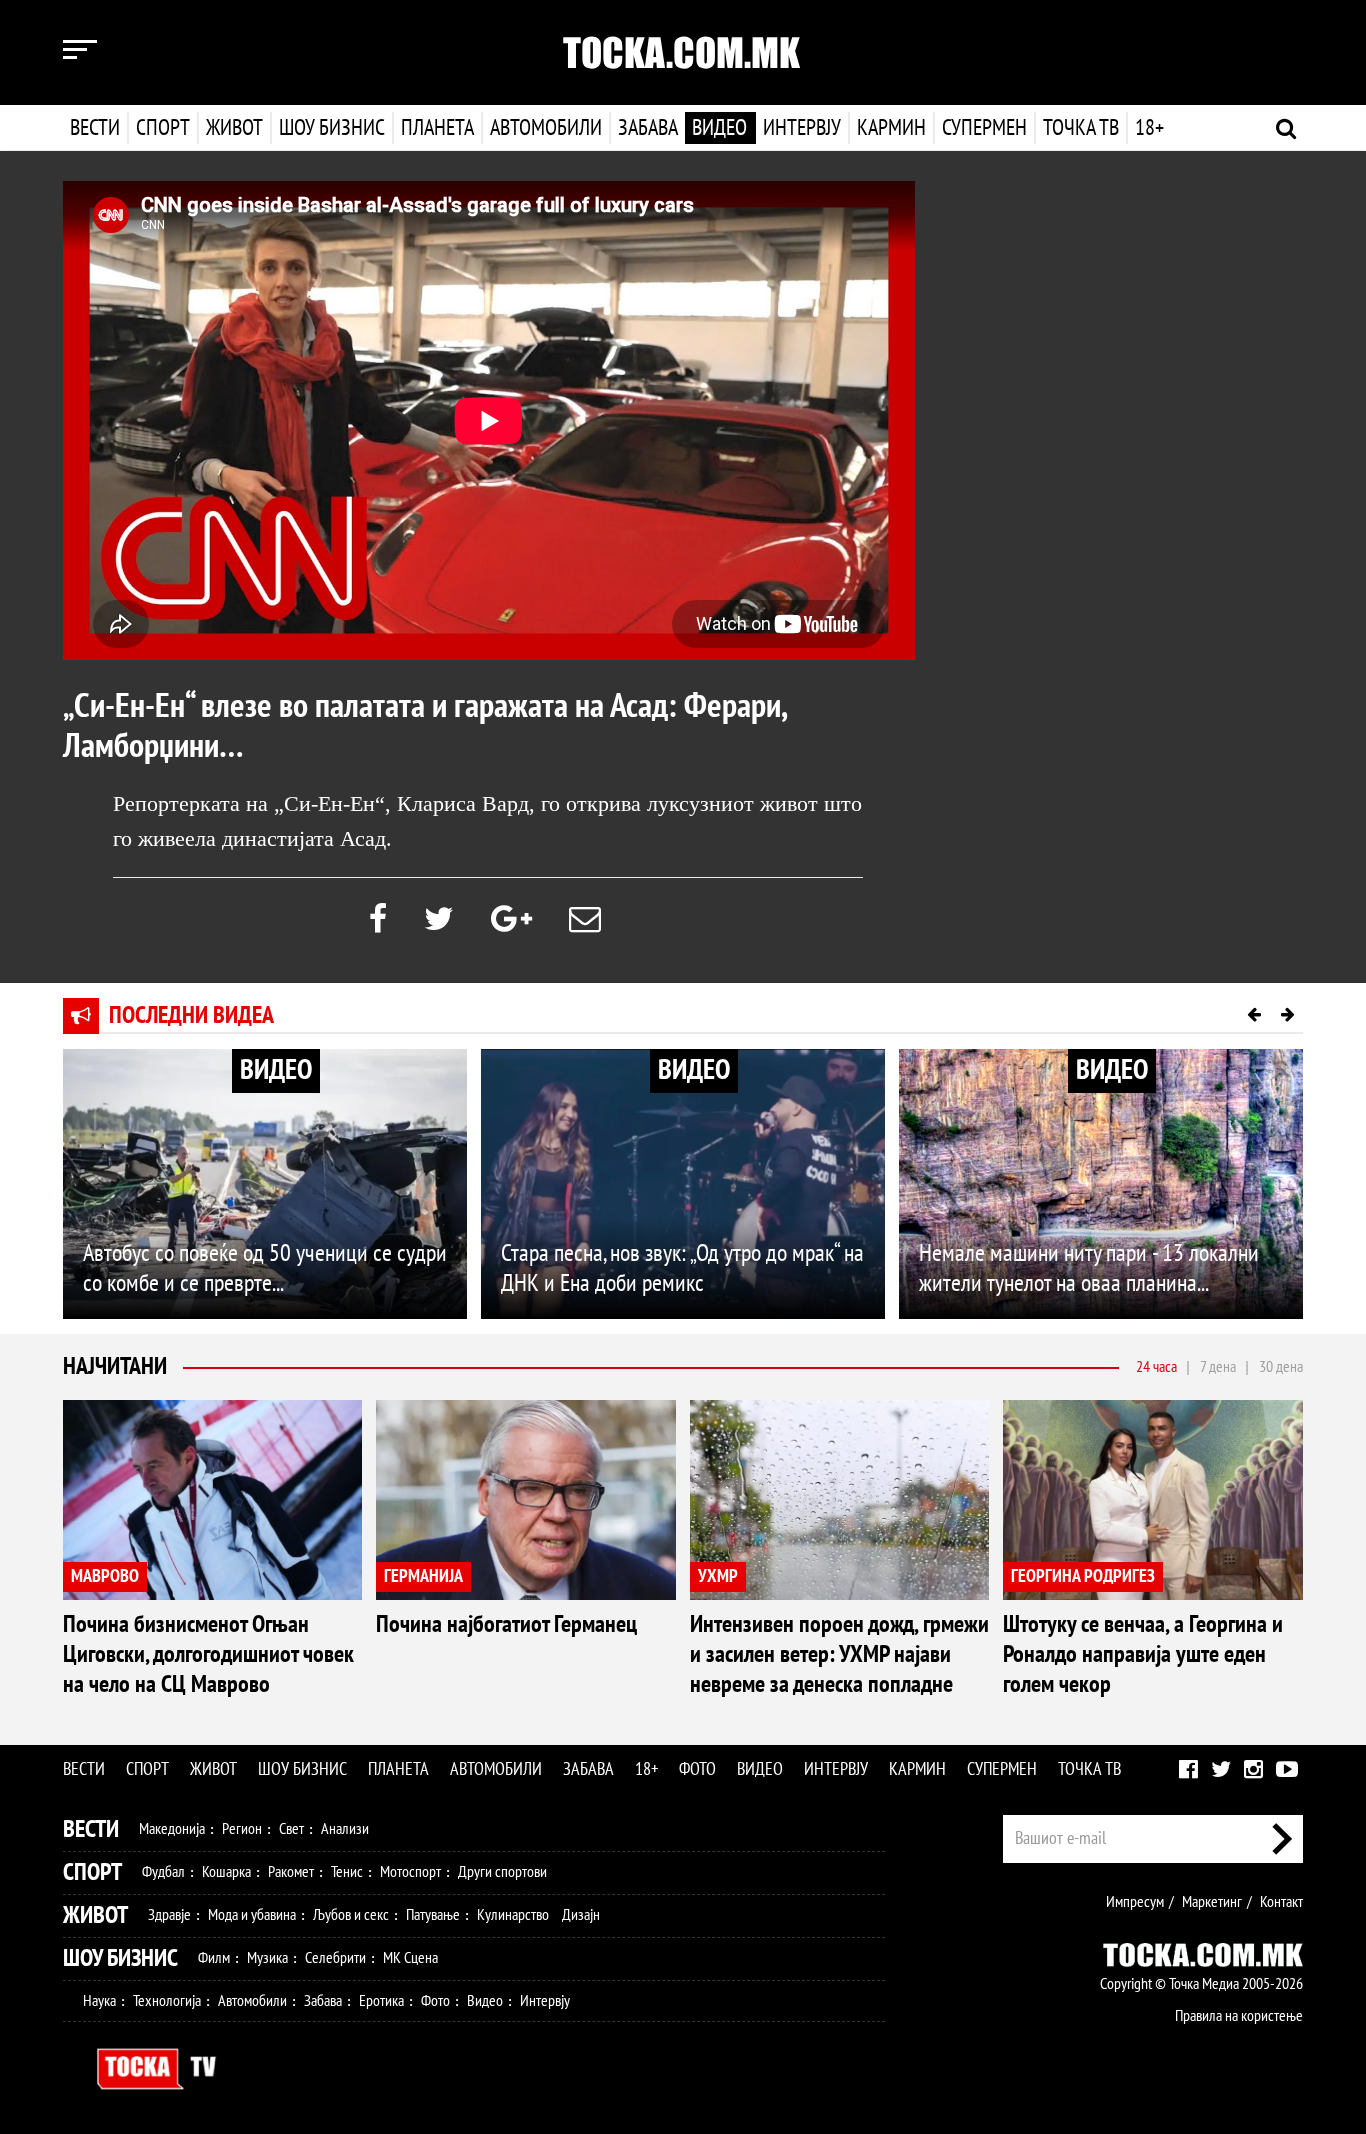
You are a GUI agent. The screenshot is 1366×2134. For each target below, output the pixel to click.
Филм (214, 1958)
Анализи (345, 1829)
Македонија (172, 1829)
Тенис (347, 1872)
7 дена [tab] (1218, 1367)
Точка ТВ (1081, 128)
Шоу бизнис (332, 128)
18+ (1149, 128)
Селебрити (335, 1958)
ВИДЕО (276, 1070)
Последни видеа (191, 1015)
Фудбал (163, 1872)
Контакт (1281, 1902)
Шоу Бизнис (120, 1958)
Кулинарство (513, 1915)
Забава (648, 128)
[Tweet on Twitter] (439, 920)
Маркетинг (1212, 1902)
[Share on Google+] (511, 920)
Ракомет (291, 1872)
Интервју (802, 128)
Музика (267, 1958)
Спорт (163, 128)
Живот (234, 128)
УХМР (718, 1576)
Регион (242, 1829)
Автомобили (546, 128)
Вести (95, 128)
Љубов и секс (351, 1915)
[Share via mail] (585, 920)
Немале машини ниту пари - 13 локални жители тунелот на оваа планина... (1089, 1268)
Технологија (167, 2001)
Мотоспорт (410, 1872)
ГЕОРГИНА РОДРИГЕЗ (1083, 1576)
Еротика (381, 2001)
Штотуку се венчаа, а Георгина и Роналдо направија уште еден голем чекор (1143, 1654)
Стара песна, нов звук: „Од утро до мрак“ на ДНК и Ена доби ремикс (682, 1268)
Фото (697, 1769)
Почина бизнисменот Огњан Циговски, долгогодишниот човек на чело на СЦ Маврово (208, 1654)
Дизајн (581, 1915)
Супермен (984, 128)
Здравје (169, 1915)
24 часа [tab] (1156, 1367)
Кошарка (226, 1872)
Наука (99, 2001)
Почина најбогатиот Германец (506, 1624)
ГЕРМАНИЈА (423, 1576)
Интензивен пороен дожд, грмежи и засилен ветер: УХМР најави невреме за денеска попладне (839, 1654)
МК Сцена (410, 1958)
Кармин (891, 128)
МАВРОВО (105, 1576)
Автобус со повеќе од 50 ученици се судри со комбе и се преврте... (265, 1268)
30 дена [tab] (1281, 1367)
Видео (719, 128)
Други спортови (502, 1872)
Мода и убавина (252, 1915)
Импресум (1135, 1902)
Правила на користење (1239, 2016)
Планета (437, 128)
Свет (291, 1829)
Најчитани (115, 1366)
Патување (433, 1915)
